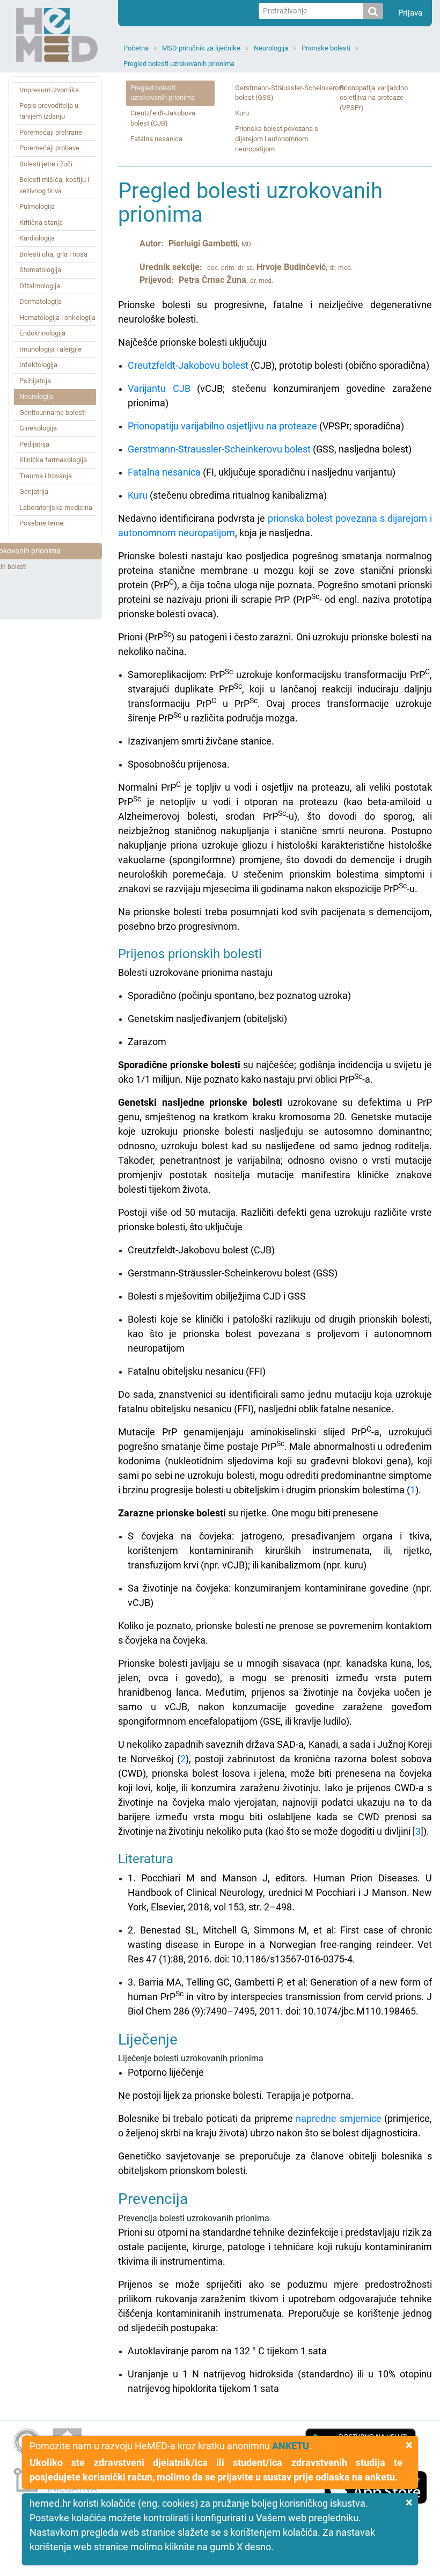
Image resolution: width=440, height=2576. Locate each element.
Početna (136, 48)
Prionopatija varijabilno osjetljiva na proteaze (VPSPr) (374, 98)
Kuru (242, 113)
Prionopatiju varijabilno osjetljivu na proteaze (222, 426)
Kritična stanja (41, 222)
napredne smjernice (339, 2118)
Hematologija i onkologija (57, 318)
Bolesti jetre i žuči (46, 164)
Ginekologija (38, 428)
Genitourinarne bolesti (53, 413)
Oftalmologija (40, 286)
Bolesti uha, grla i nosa (53, 254)
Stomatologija (40, 270)
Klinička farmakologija (53, 460)
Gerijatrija (34, 491)
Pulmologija (37, 206)
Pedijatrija (34, 444)
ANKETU (291, 2446)
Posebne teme (41, 523)
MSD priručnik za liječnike (201, 48)
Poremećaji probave (49, 148)
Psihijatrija (35, 381)
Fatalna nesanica (156, 139)
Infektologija (38, 365)
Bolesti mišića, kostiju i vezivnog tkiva (54, 185)
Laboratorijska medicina (56, 508)
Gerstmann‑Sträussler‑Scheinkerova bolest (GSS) (290, 93)
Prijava (410, 13)
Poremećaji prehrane (51, 132)
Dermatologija (41, 301)
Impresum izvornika (49, 90)
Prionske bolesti (326, 48)
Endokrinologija (42, 333)
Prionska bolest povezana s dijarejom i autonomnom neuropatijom (277, 139)
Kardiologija (37, 238)
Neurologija (271, 48)
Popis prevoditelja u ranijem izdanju (49, 111)
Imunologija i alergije (50, 349)
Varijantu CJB (159, 388)
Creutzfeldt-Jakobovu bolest (188, 365)
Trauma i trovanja (46, 476)
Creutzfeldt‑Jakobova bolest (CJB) (163, 118)
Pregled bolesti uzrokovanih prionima (179, 64)
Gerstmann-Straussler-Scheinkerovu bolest (219, 449)
